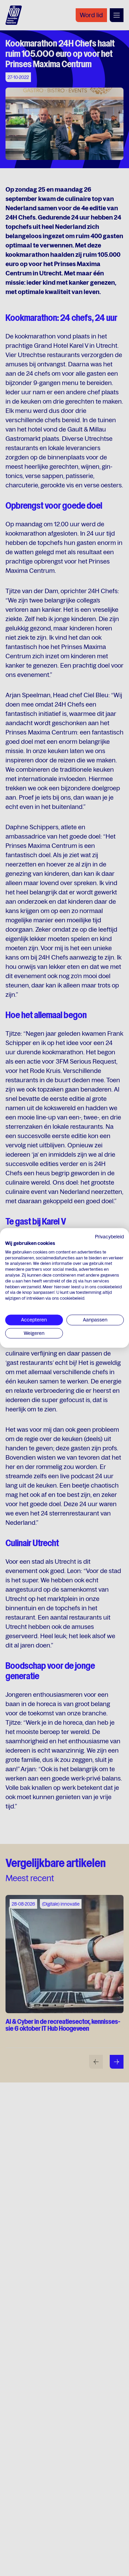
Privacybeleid (109, 1237)
